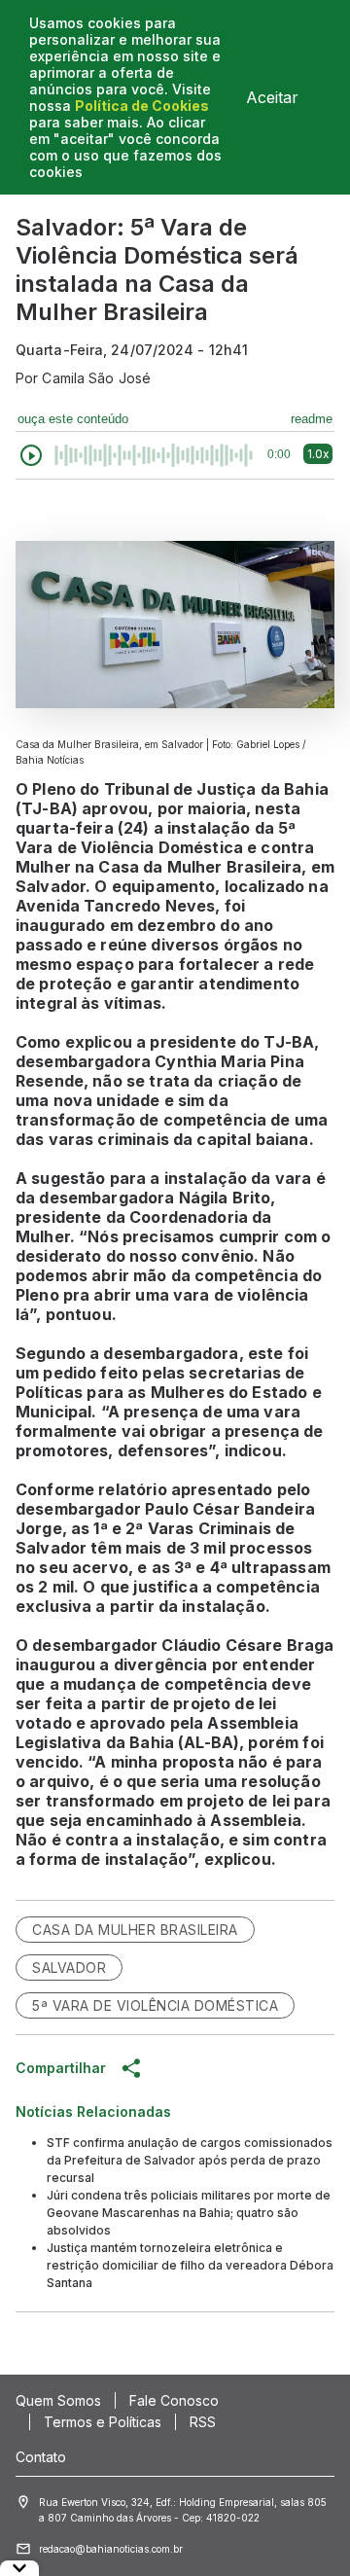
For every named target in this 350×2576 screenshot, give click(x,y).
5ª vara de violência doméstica (155, 2005)
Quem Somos (58, 2400)
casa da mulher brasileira (135, 1930)
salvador (69, 1968)
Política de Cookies (142, 106)
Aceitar (272, 97)
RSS (203, 2422)
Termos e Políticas (103, 2422)
